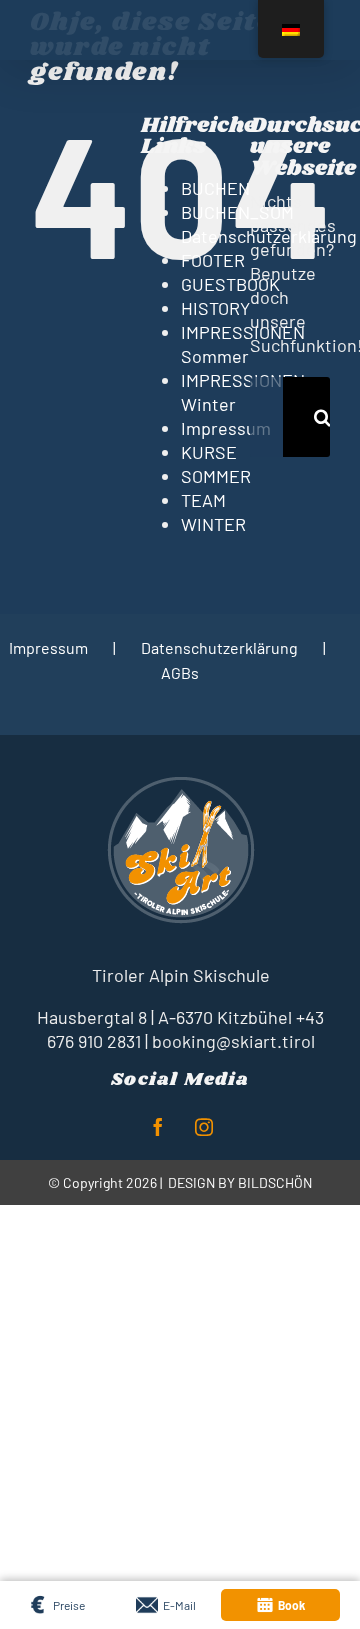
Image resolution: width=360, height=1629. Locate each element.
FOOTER (213, 260)
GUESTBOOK (230, 284)
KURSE (209, 452)
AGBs (180, 672)
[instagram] (204, 1127)
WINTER (213, 524)
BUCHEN (215, 188)
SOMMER (216, 476)
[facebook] (158, 1127)
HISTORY (215, 308)
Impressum (226, 428)
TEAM (203, 500)
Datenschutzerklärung (219, 647)
